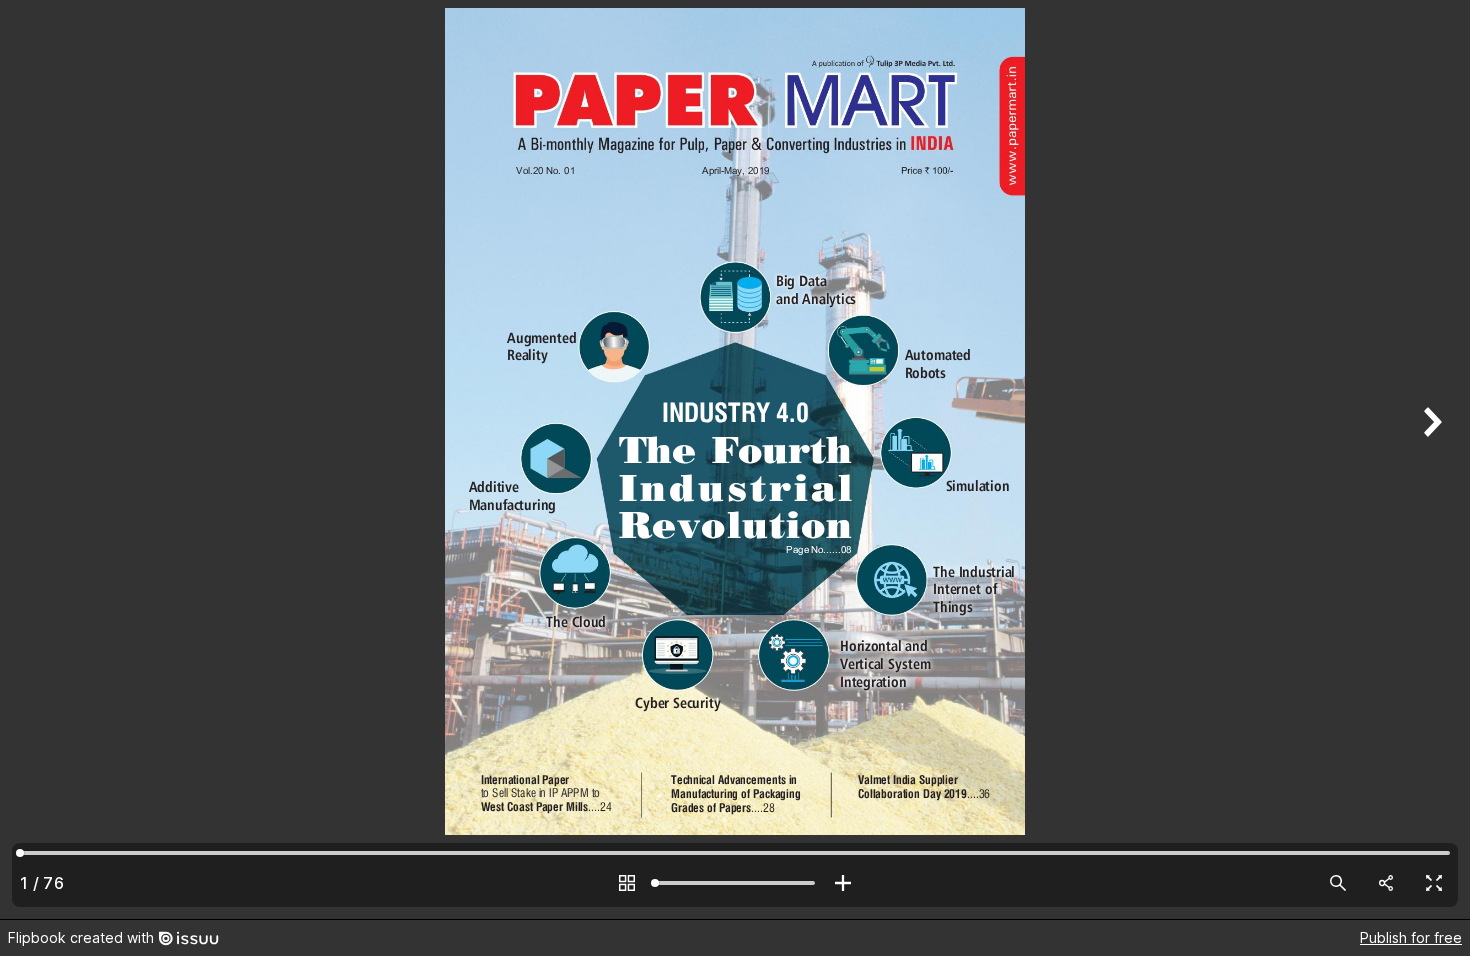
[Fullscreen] (1434, 883)
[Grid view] (627, 883)
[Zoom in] (843, 883)
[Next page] (1430, 459)
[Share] (1386, 883)
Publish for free (1411, 937)
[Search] (1338, 883)
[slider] (735, 883)
